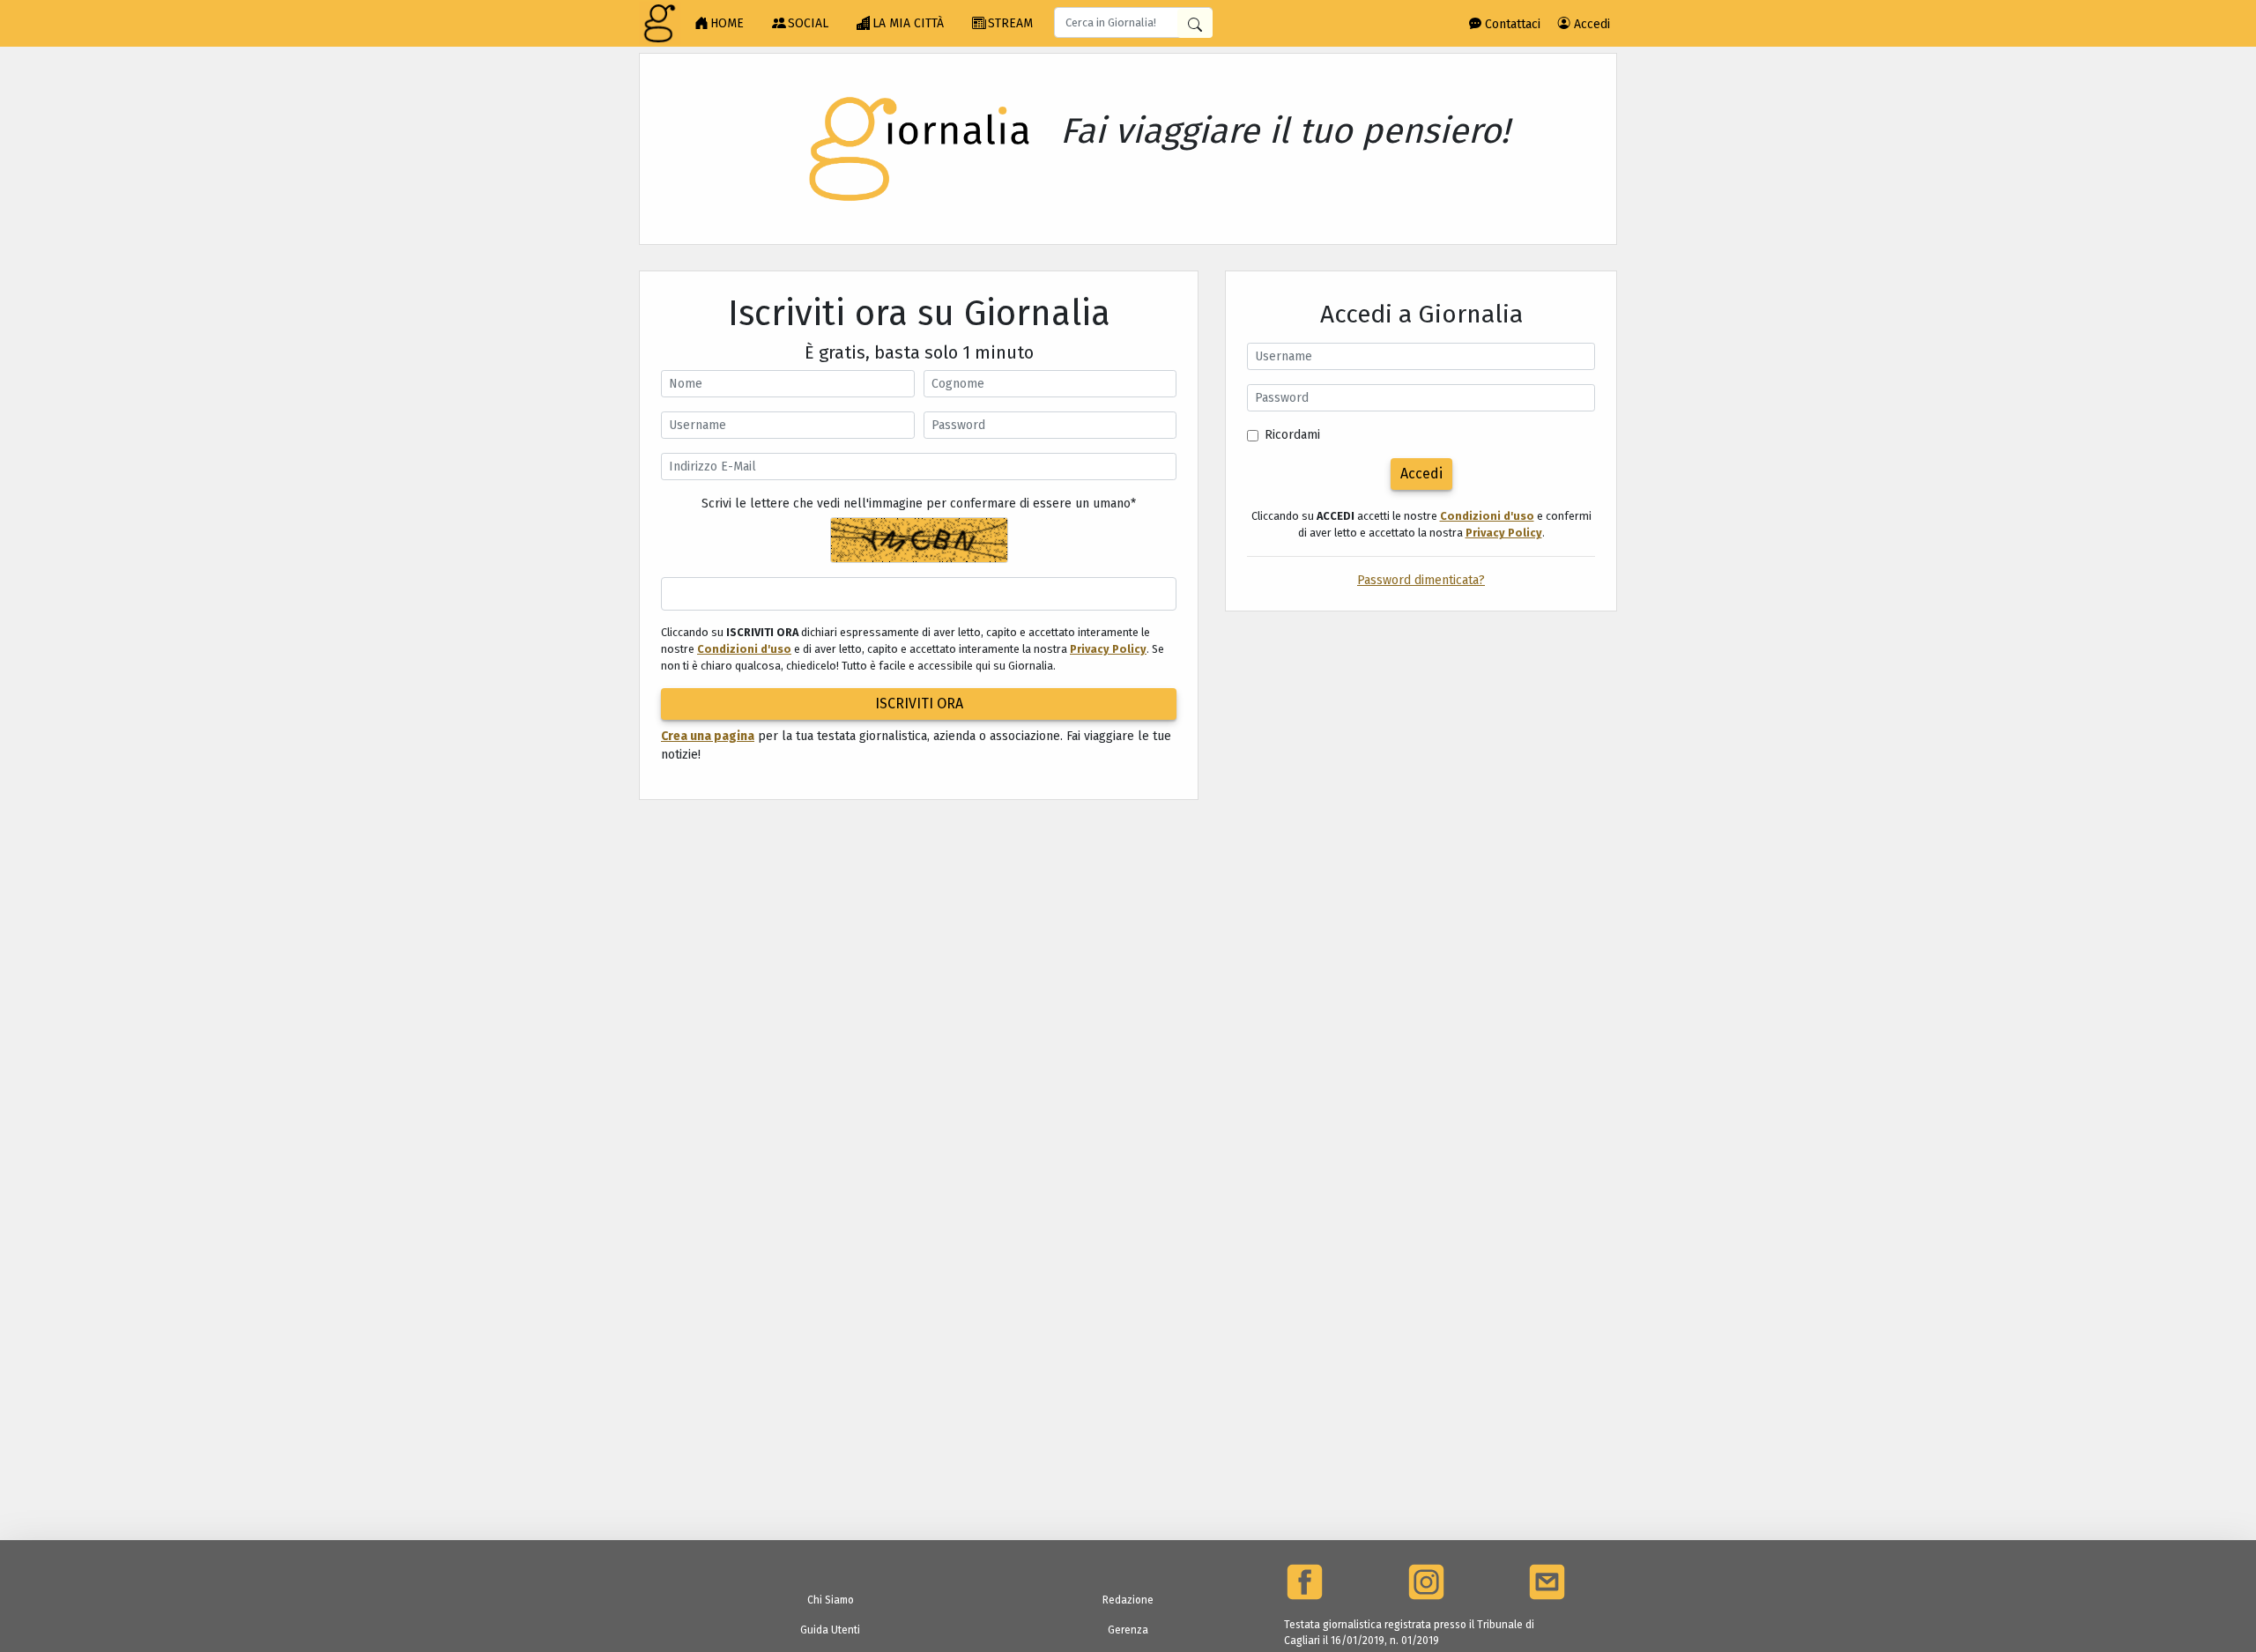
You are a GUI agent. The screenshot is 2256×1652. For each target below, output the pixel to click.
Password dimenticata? (1421, 580)
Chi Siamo (831, 1600)
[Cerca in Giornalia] (1195, 23)
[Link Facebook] (1305, 1582)
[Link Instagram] (1426, 1582)
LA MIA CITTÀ (908, 23)
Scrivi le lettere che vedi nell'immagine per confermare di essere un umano (919, 504)
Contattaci (1511, 24)
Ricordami (1292, 435)
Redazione (1128, 1600)
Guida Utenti (830, 1630)
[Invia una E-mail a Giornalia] (1547, 1582)
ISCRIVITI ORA (919, 704)
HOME (727, 23)
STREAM (1010, 23)
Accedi (1590, 24)
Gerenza (1128, 1630)
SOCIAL (808, 23)
